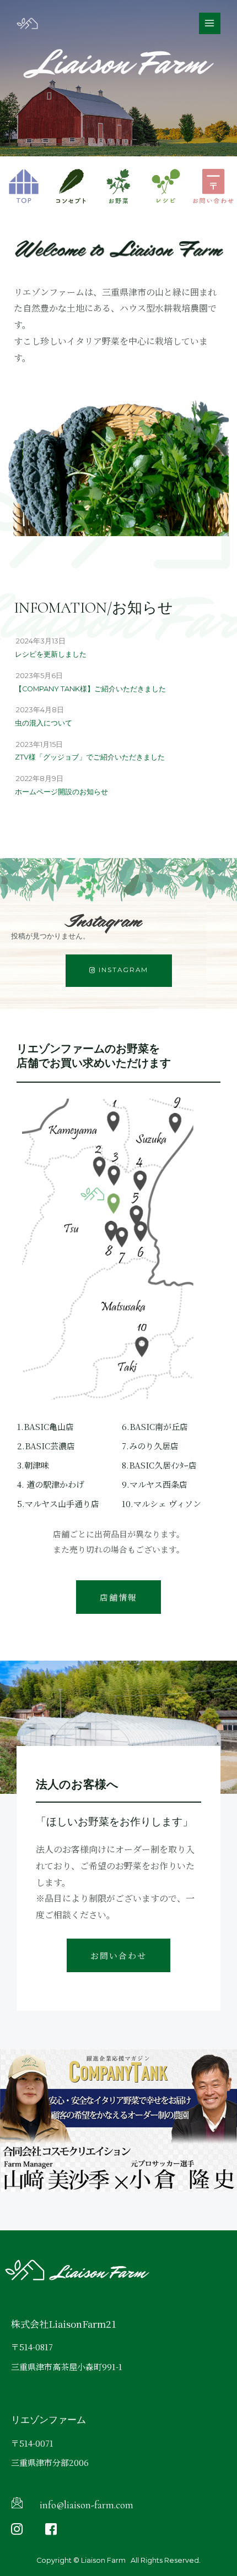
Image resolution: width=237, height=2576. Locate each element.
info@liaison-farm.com (87, 2505)
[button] (119, 971)
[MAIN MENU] (210, 23)
